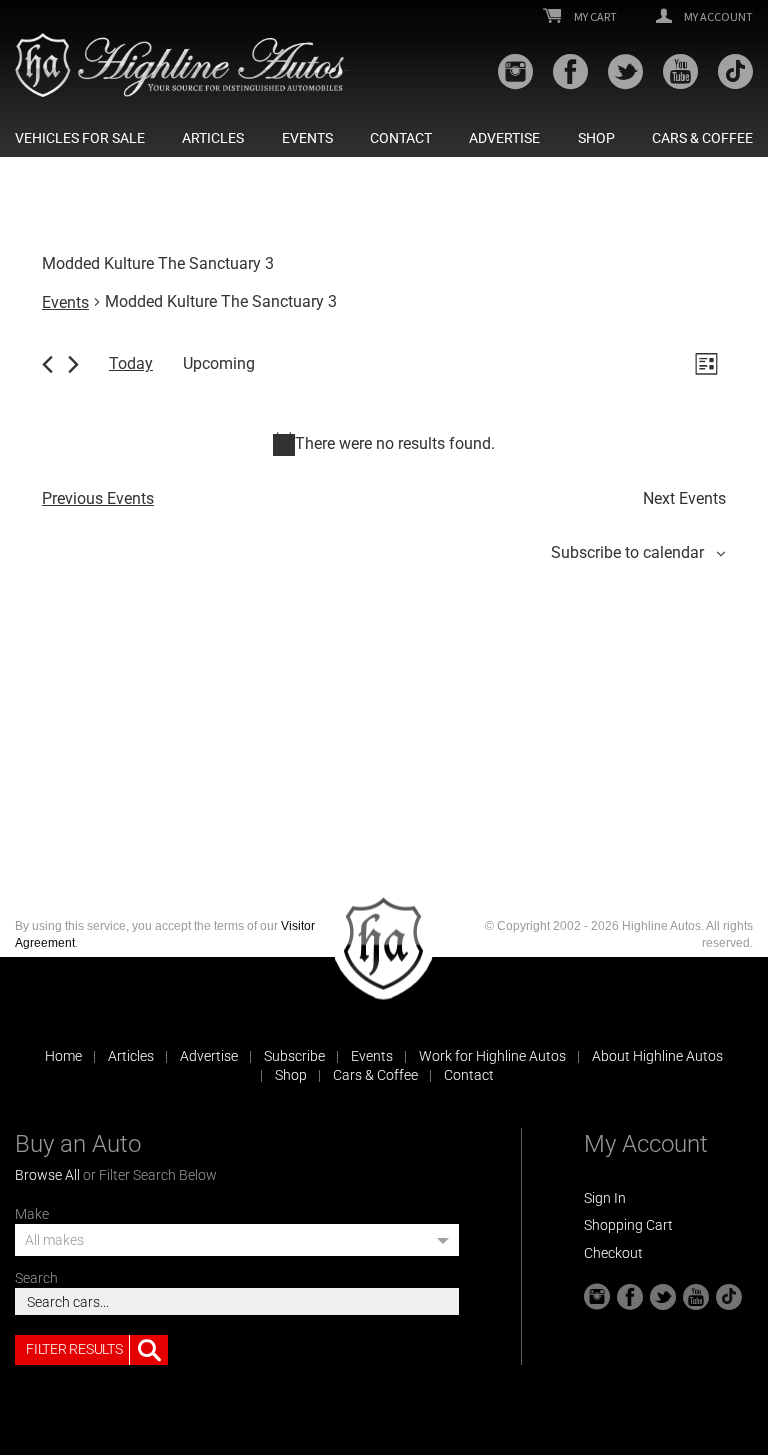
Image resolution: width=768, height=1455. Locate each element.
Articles (213, 138)
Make (32, 1214)
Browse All (47, 1175)
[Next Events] (73, 364)
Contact (401, 138)
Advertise (504, 138)
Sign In (605, 1198)
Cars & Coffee (702, 138)
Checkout (613, 1253)
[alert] (384, 444)
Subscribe (294, 1056)
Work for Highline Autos (492, 1056)
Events (307, 138)
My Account (717, 17)
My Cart (594, 17)
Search (36, 1278)
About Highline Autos (657, 1056)
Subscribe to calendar (627, 552)
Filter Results (74, 1349)
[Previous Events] (47, 364)
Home (63, 1056)
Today (131, 363)
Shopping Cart (628, 1225)
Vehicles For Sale (80, 138)
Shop (596, 138)
